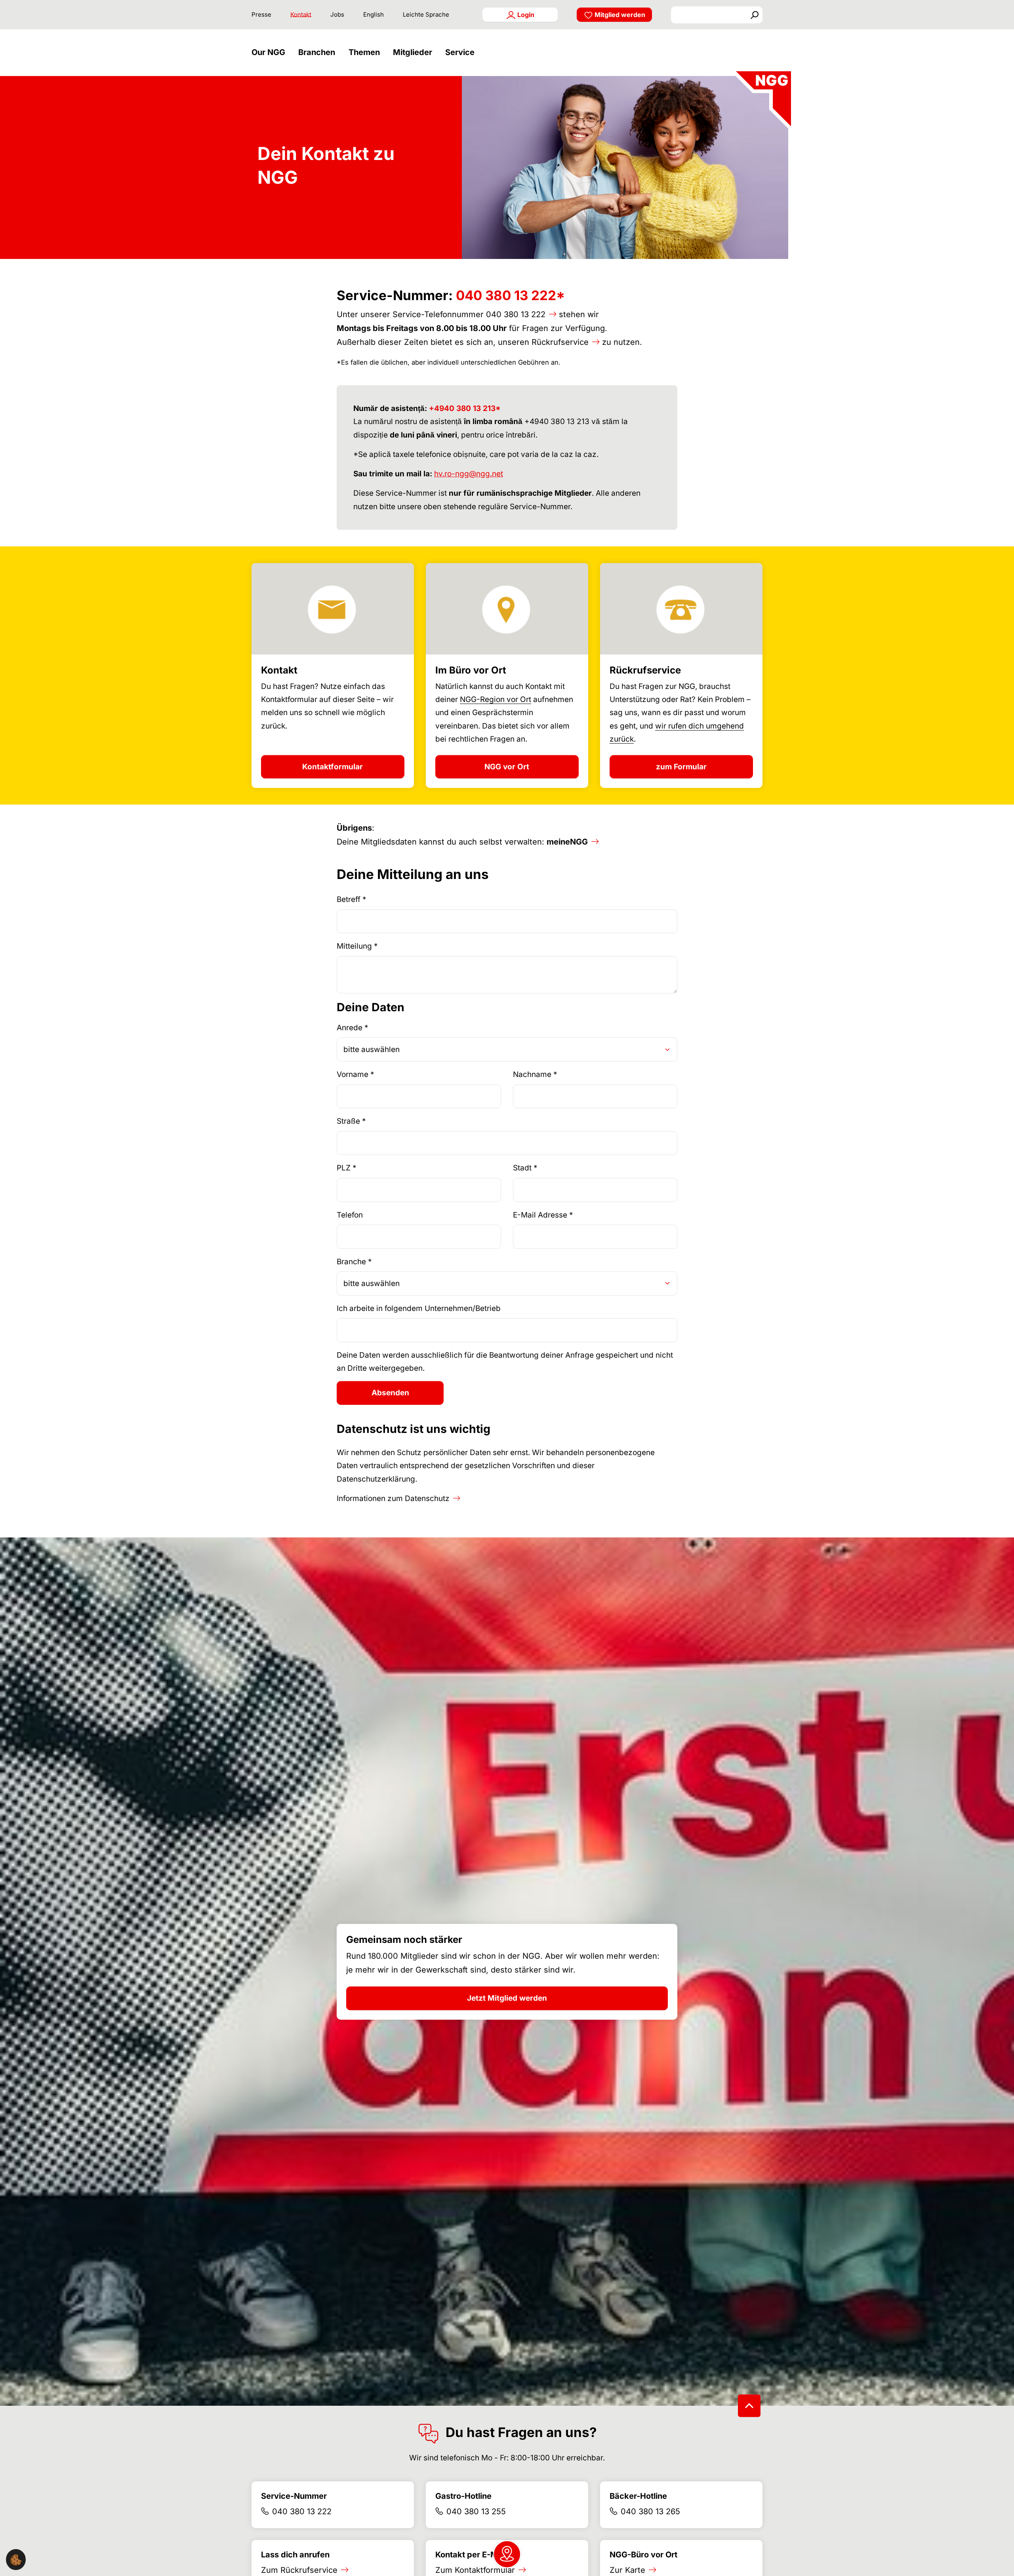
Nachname (535, 1074)
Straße (351, 1121)
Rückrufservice (560, 342)
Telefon (350, 1215)
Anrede (353, 1028)
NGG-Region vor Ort (496, 699)
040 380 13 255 (476, 2511)
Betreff (352, 899)
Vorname (355, 1074)
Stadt (525, 1168)
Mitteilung (357, 946)
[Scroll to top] (749, 2406)
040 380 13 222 (516, 314)
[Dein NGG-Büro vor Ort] (507, 2554)
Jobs (337, 14)
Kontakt (301, 14)
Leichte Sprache (426, 14)
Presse (261, 14)
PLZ (347, 1168)
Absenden (390, 1393)
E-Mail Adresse (543, 1215)
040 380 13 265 (650, 2511)
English (374, 14)
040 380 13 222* (510, 295)
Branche (354, 1262)
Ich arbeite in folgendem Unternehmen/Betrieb (419, 1308)
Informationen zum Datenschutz (393, 1498)
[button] (270, 52)
